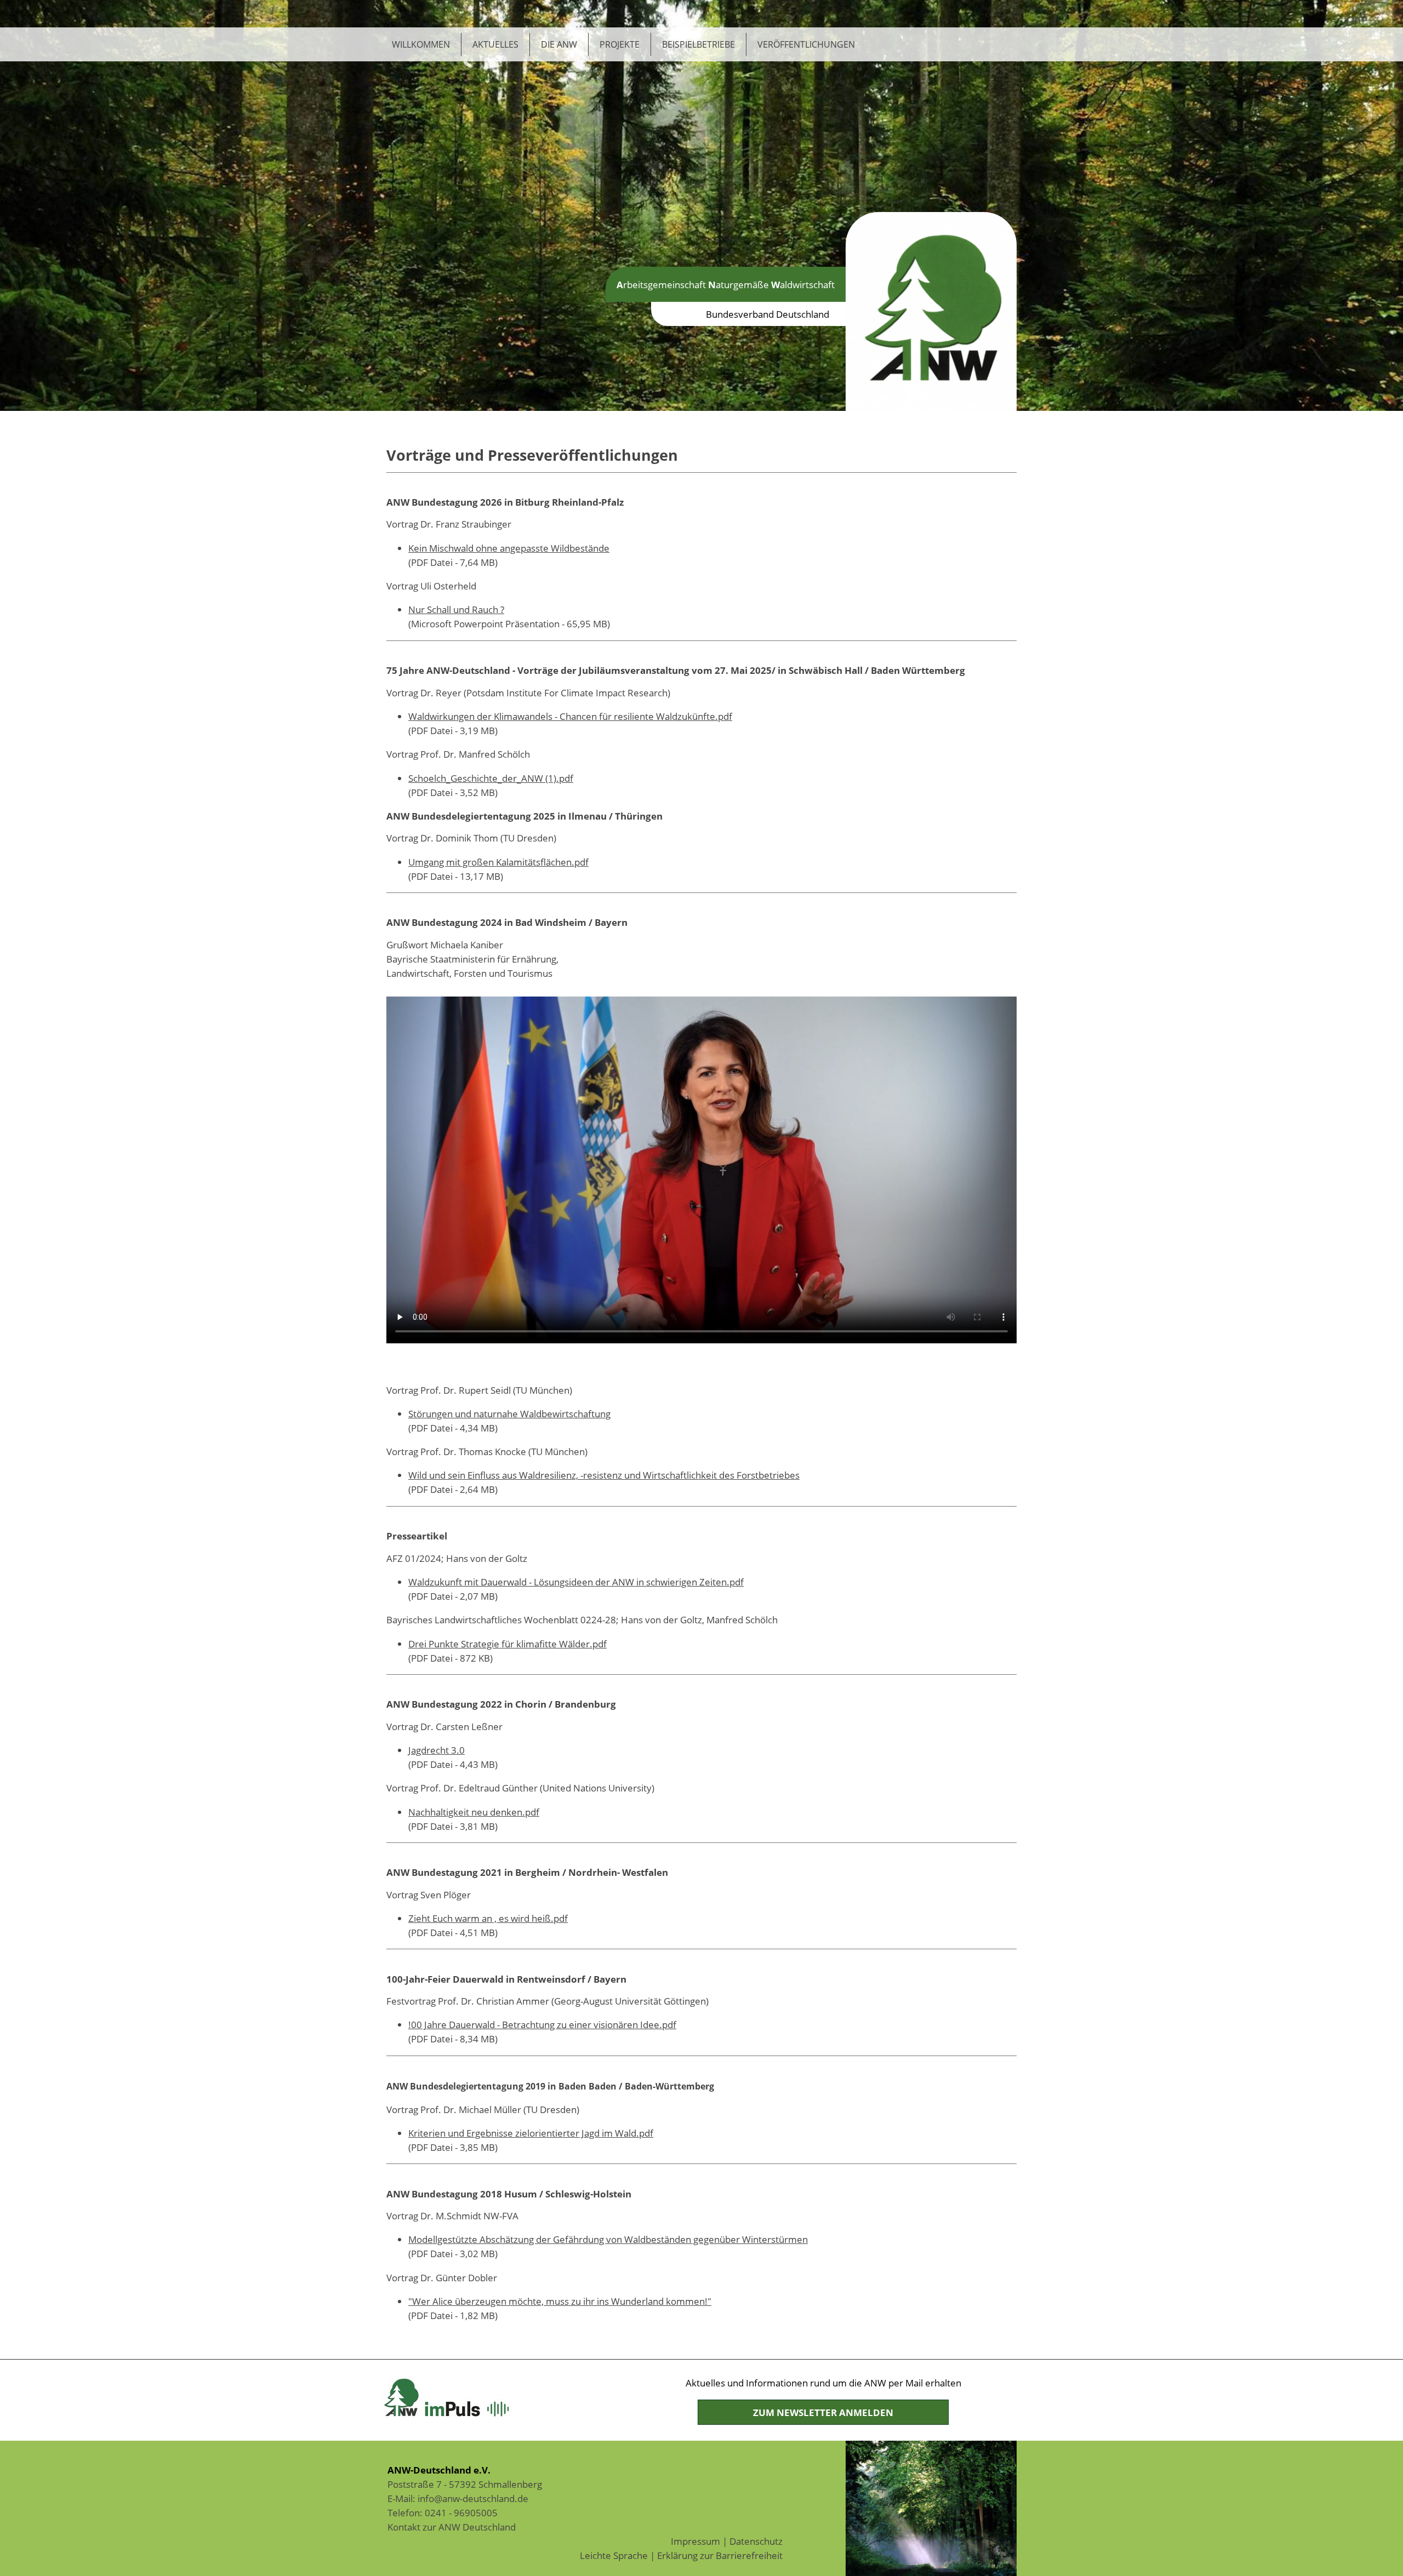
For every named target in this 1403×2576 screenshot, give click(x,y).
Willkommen (421, 44)
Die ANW (559, 44)
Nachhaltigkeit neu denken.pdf (474, 1812)
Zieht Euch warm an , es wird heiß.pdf (488, 1918)
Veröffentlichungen (806, 44)
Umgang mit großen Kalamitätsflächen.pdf (498, 862)
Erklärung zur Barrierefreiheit (720, 2555)
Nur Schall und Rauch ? (456, 609)
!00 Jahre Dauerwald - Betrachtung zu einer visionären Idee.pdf (542, 2024)
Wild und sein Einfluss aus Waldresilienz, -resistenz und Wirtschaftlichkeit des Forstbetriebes (604, 1475)
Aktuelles (495, 44)
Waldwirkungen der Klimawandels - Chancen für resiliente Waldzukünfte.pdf (570, 716)
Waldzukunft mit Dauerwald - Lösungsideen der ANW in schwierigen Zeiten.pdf (576, 1582)
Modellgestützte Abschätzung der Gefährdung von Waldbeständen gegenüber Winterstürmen (608, 2239)
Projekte (620, 44)
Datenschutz (756, 2541)
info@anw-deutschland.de (473, 2498)
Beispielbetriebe (698, 44)
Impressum (695, 2541)
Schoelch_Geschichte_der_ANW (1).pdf (491, 778)
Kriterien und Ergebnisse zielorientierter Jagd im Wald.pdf (531, 2133)
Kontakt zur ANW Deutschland (452, 2527)
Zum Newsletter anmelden (823, 2412)
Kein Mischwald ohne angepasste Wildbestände (509, 548)
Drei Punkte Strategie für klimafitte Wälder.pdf (507, 1644)
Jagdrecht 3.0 (437, 1750)
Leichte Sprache (614, 2555)
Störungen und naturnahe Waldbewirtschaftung (509, 1413)
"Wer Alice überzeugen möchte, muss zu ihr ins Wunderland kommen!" (560, 2301)
